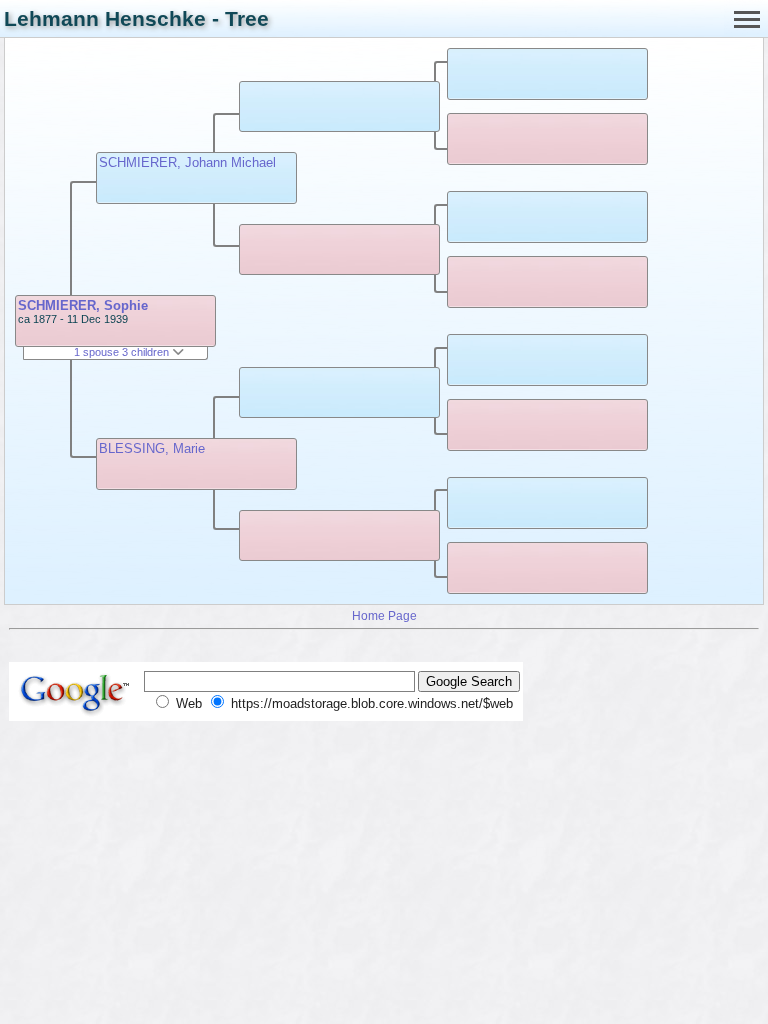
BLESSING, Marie (152, 448)
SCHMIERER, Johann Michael (187, 162)
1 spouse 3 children (123, 352)
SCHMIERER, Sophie (83, 305)
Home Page (384, 615)
